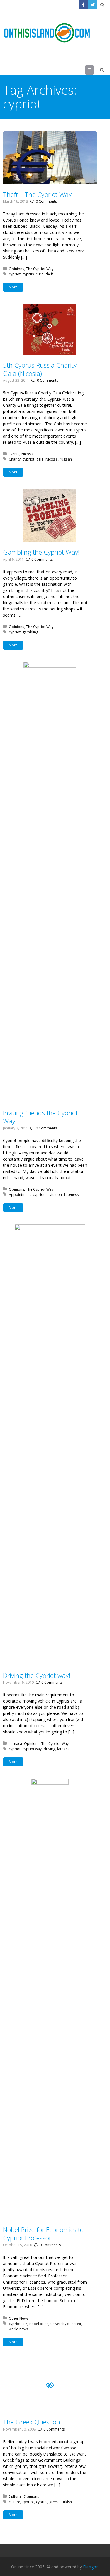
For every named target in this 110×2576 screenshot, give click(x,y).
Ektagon (91, 2567)
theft (50, 274)
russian (66, 459)
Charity (15, 459)
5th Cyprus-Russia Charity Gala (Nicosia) (40, 369)
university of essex (66, 2324)
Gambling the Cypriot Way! (41, 552)
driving (49, 1749)
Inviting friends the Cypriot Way (40, 1117)
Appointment (20, 1195)
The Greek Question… (34, 2422)
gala (40, 459)
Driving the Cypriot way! (37, 1675)
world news (18, 2329)
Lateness (71, 1195)
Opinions (16, 269)
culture (15, 2502)
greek (54, 2502)
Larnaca (15, 1744)
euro (40, 274)
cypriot (15, 274)
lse (25, 2324)
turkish (66, 2502)
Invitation (54, 1195)
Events (14, 454)
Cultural (15, 2497)
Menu (94, 70)
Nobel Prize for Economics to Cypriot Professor (43, 2234)
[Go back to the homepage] (47, 33)
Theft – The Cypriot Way (37, 194)
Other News (19, 2318)
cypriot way (32, 1749)
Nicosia (28, 454)
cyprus (28, 274)
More (13, 287)
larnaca (63, 1749)
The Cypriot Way (40, 269)
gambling (30, 632)
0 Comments (46, 201)
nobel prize (39, 2324)
